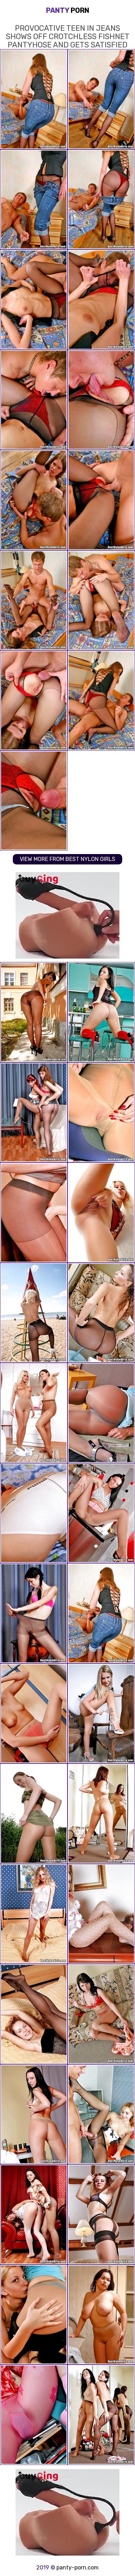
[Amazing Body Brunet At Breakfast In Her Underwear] (34, 2114)
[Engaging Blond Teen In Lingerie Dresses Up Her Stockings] (34, 1714)
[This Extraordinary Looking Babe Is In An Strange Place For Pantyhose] (101, 1113)
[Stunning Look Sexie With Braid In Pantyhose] (34, 1613)
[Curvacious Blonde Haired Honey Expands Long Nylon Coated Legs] (34, 1914)
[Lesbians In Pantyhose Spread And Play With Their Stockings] (34, 1413)
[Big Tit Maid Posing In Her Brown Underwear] (101, 2315)
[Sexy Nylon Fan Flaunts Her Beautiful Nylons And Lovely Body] (101, 2214)
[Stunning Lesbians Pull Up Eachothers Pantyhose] (34, 1113)
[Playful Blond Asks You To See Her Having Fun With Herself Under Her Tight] (101, 1714)
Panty (68, 10)
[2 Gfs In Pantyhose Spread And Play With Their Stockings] (34, 2214)
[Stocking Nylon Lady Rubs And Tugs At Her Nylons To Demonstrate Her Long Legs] (101, 1213)
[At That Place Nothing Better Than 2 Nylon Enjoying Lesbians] (34, 2315)
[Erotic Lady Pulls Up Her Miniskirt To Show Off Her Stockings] (101, 1513)
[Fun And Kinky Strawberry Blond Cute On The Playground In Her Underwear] (34, 1313)
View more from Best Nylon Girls (67, 859)
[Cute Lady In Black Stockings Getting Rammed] (101, 2114)
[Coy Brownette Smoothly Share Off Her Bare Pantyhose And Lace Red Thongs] (101, 1012)
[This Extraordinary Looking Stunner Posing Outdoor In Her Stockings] (34, 1012)
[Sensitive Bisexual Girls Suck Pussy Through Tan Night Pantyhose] (34, 1213)
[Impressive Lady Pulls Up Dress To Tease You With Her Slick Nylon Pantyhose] (101, 1313)
